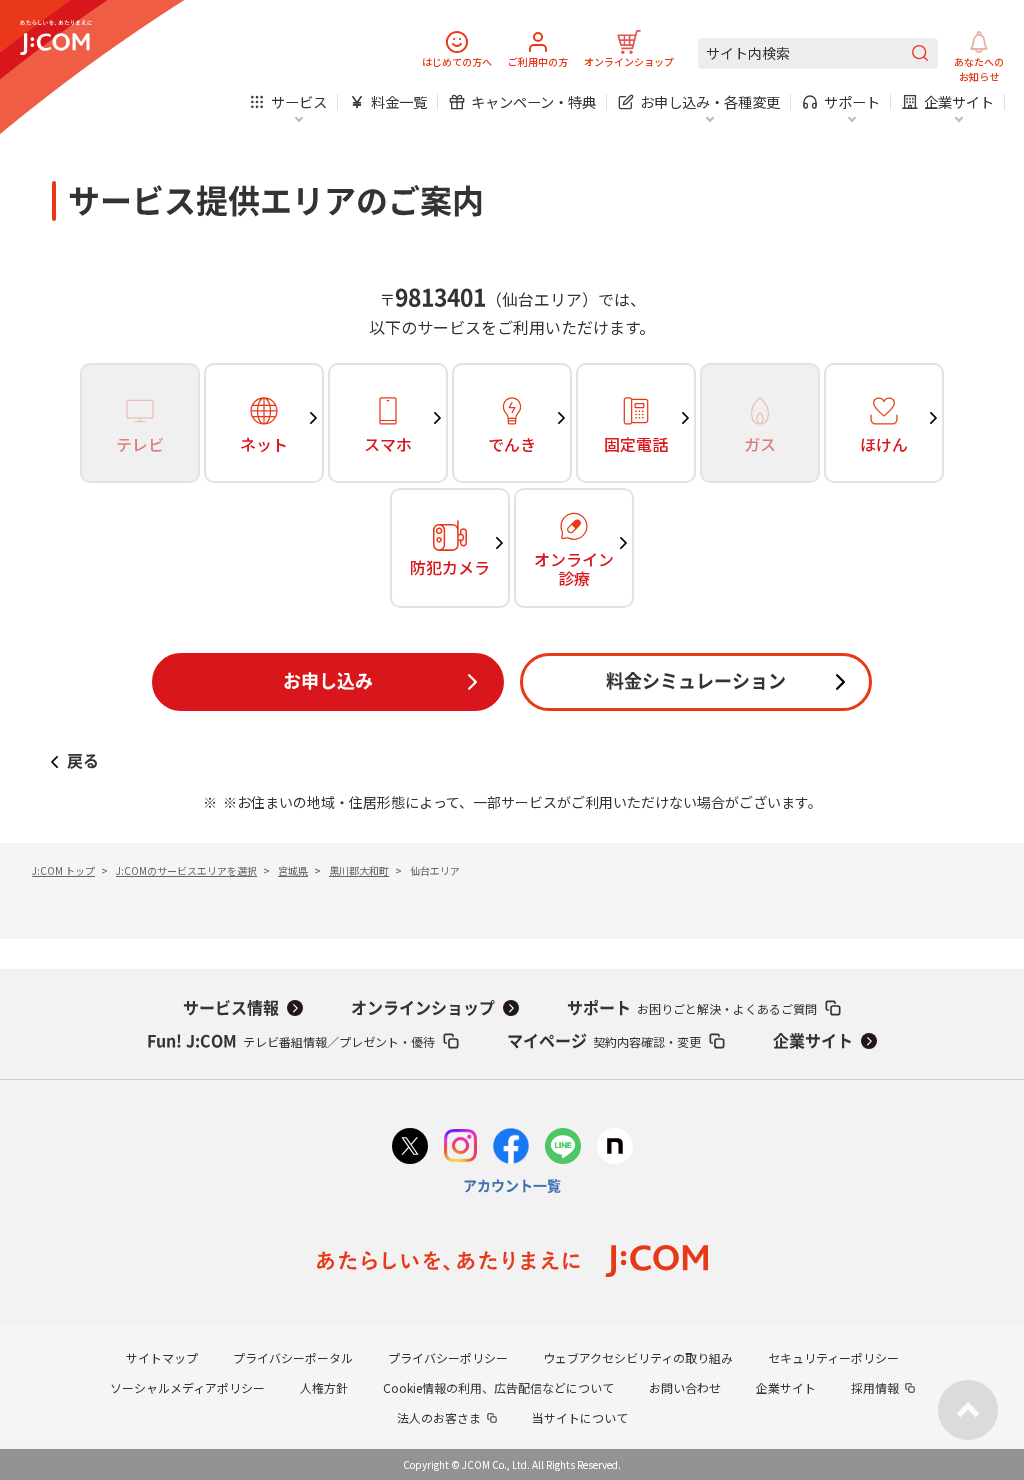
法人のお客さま (439, 1417)
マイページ (604, 1041)
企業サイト (813, 1041)
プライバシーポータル (293, 1357)
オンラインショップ (629, 61)
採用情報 (875, 1387)
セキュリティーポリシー (833, 1357)
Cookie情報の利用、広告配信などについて (498, 1387)
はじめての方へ (457, 61)
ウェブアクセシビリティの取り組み (638, 1357)
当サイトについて (580, 1417)
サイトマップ (162, 1357)
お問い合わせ (685, 1387)
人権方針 (324, 1387)
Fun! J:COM (291, 1041)
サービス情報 (231, 1008)
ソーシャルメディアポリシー (187, 1387)
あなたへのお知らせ (979, 69)
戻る (83, 761)
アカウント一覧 (512, 1186)
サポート (692, 1008)
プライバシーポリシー (448, 1357)
